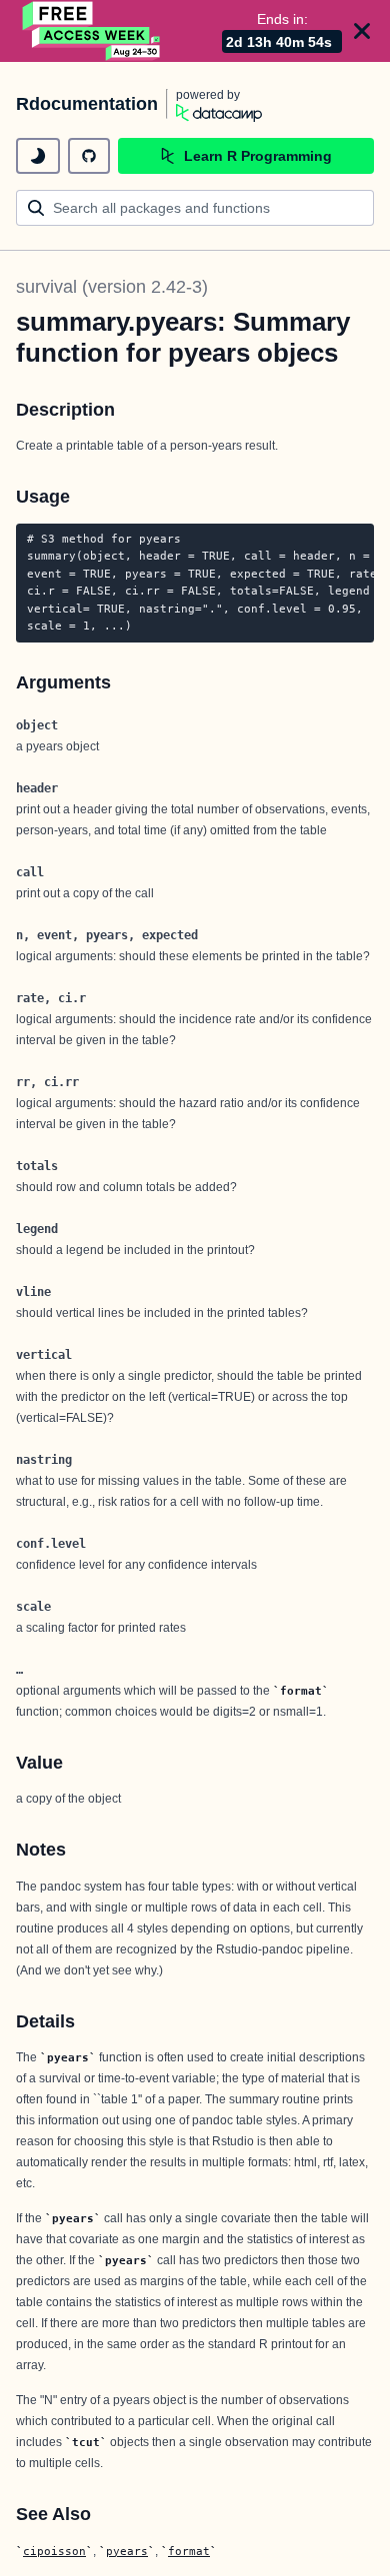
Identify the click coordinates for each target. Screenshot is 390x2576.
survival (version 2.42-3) (112, 287)
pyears (127, 2551)
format (189, 2551)
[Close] (362, 31)
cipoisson (54, 2551)
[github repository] (89, 156)
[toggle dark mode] (38, 156)
